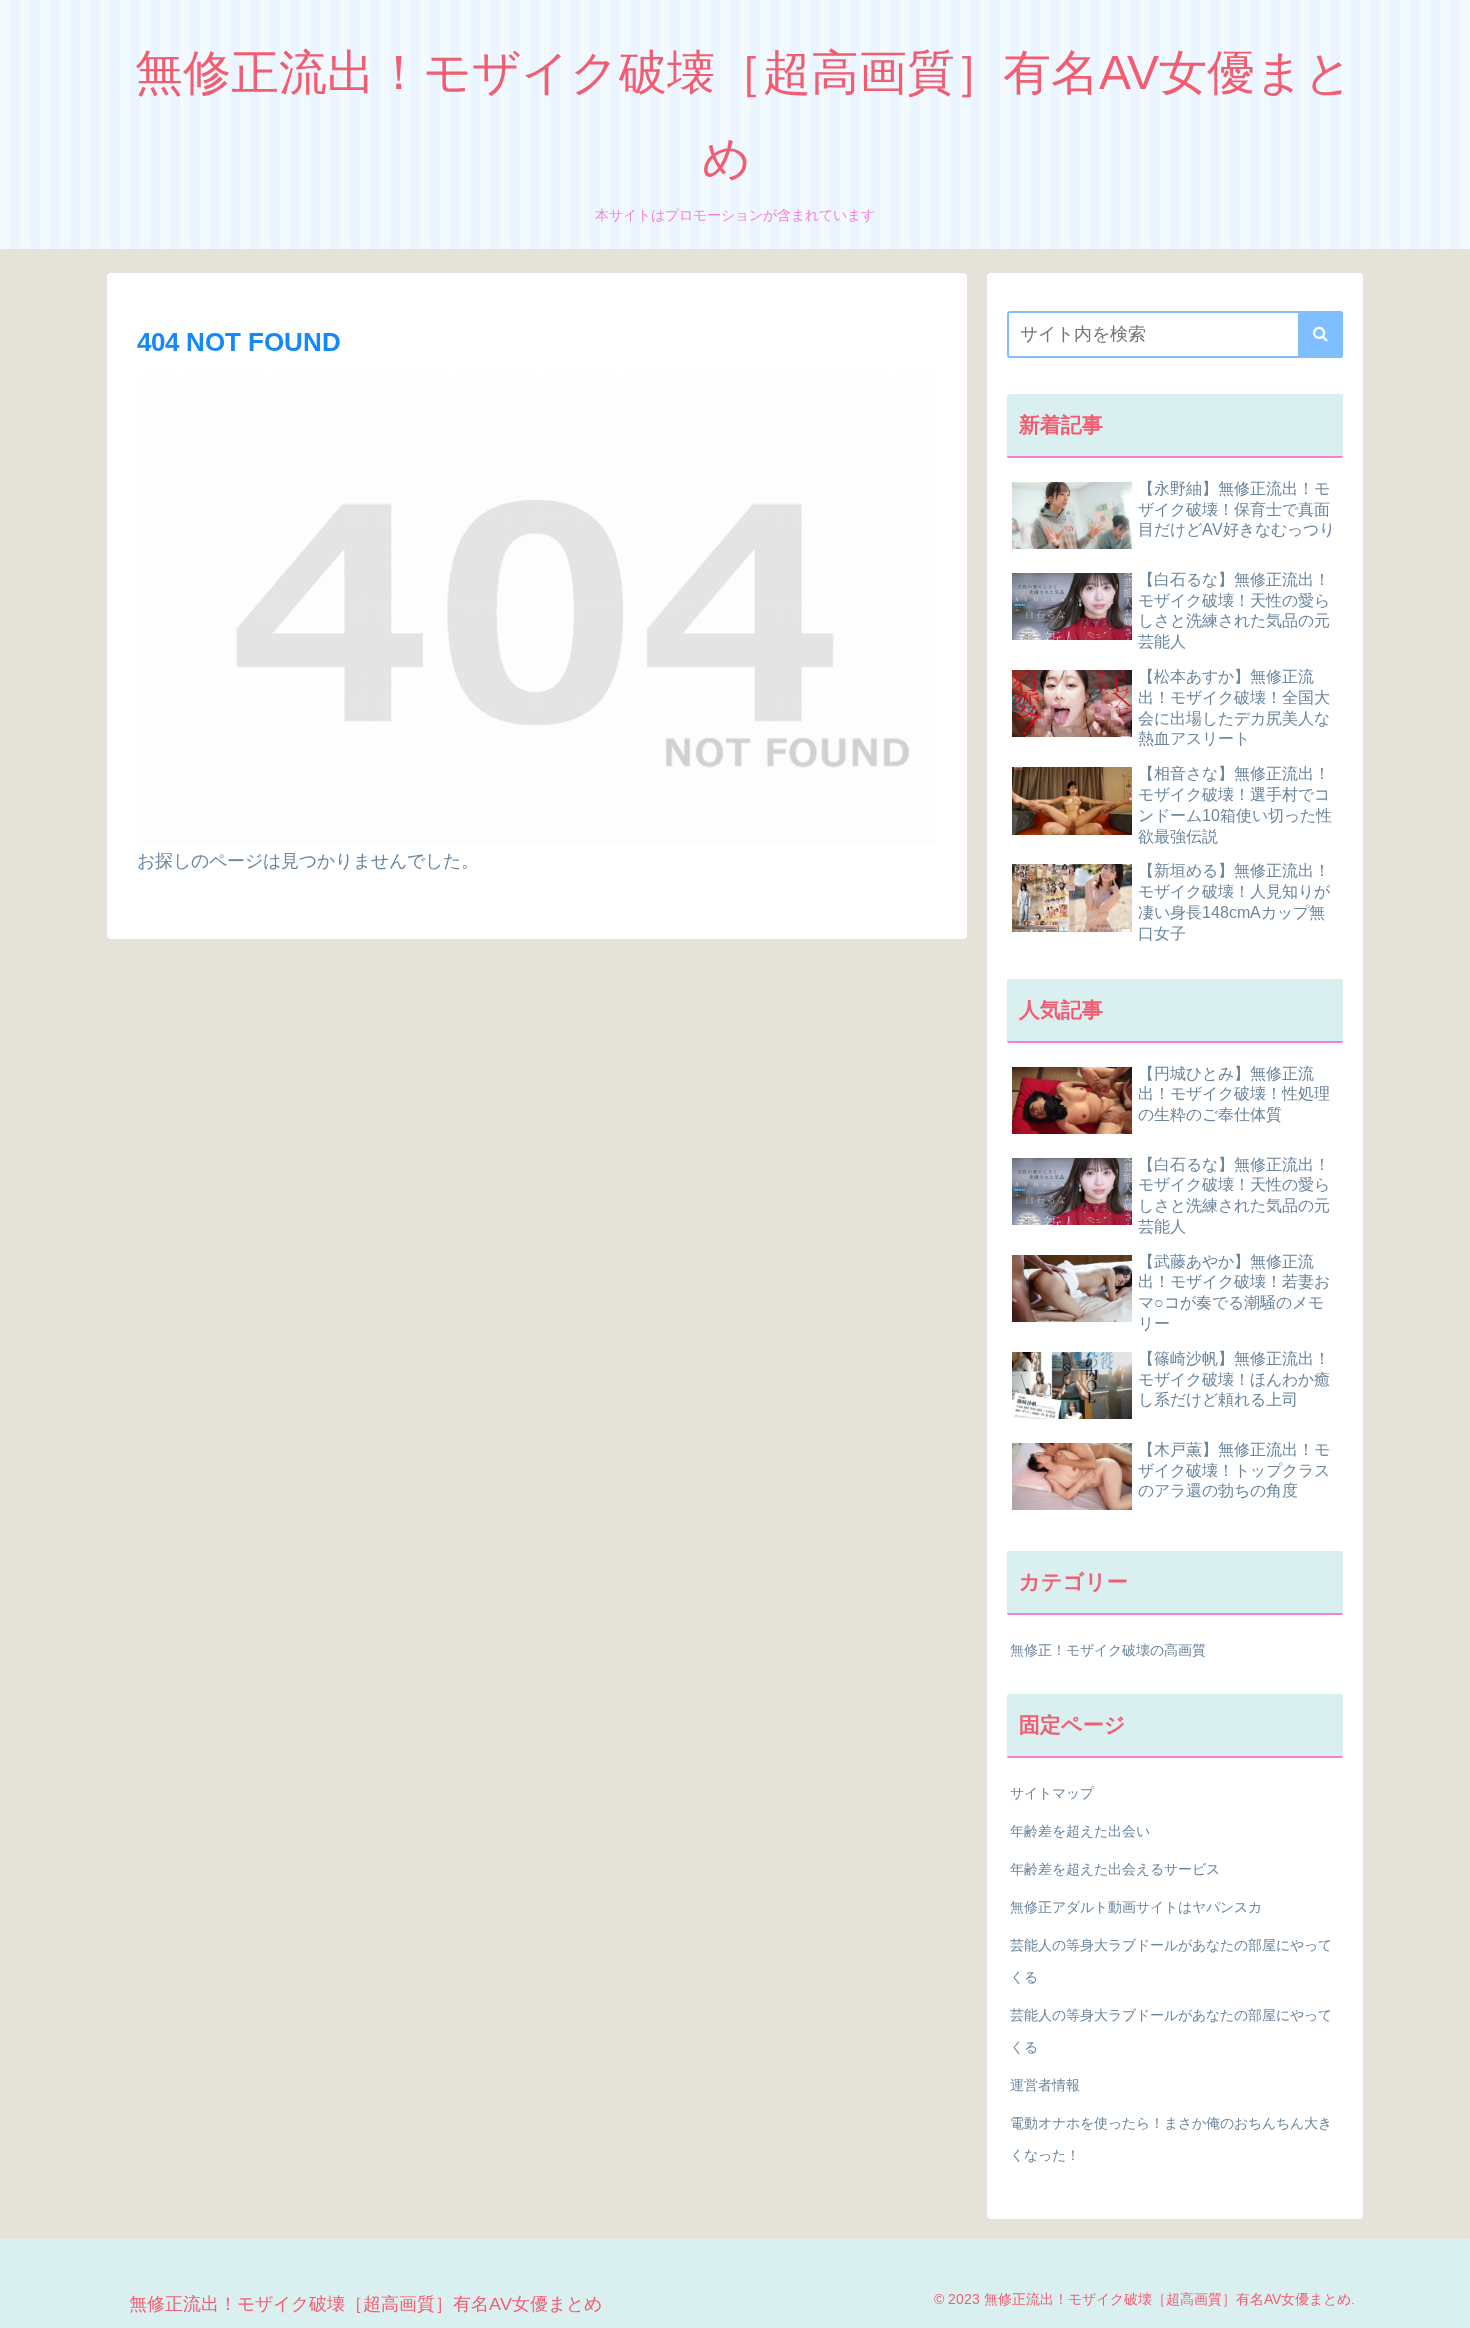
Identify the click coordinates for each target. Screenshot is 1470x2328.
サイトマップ (1052, 1793)
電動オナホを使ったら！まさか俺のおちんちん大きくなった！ (1171, 2139)
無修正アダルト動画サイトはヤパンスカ (1136, 1907)
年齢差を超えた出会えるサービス (1115, 1869)
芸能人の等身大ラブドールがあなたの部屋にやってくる (1171, 1961)
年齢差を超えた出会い (1080, 1831)
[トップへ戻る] (1440, 2298)
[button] (1320, 334)
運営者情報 (1045, 2085)
